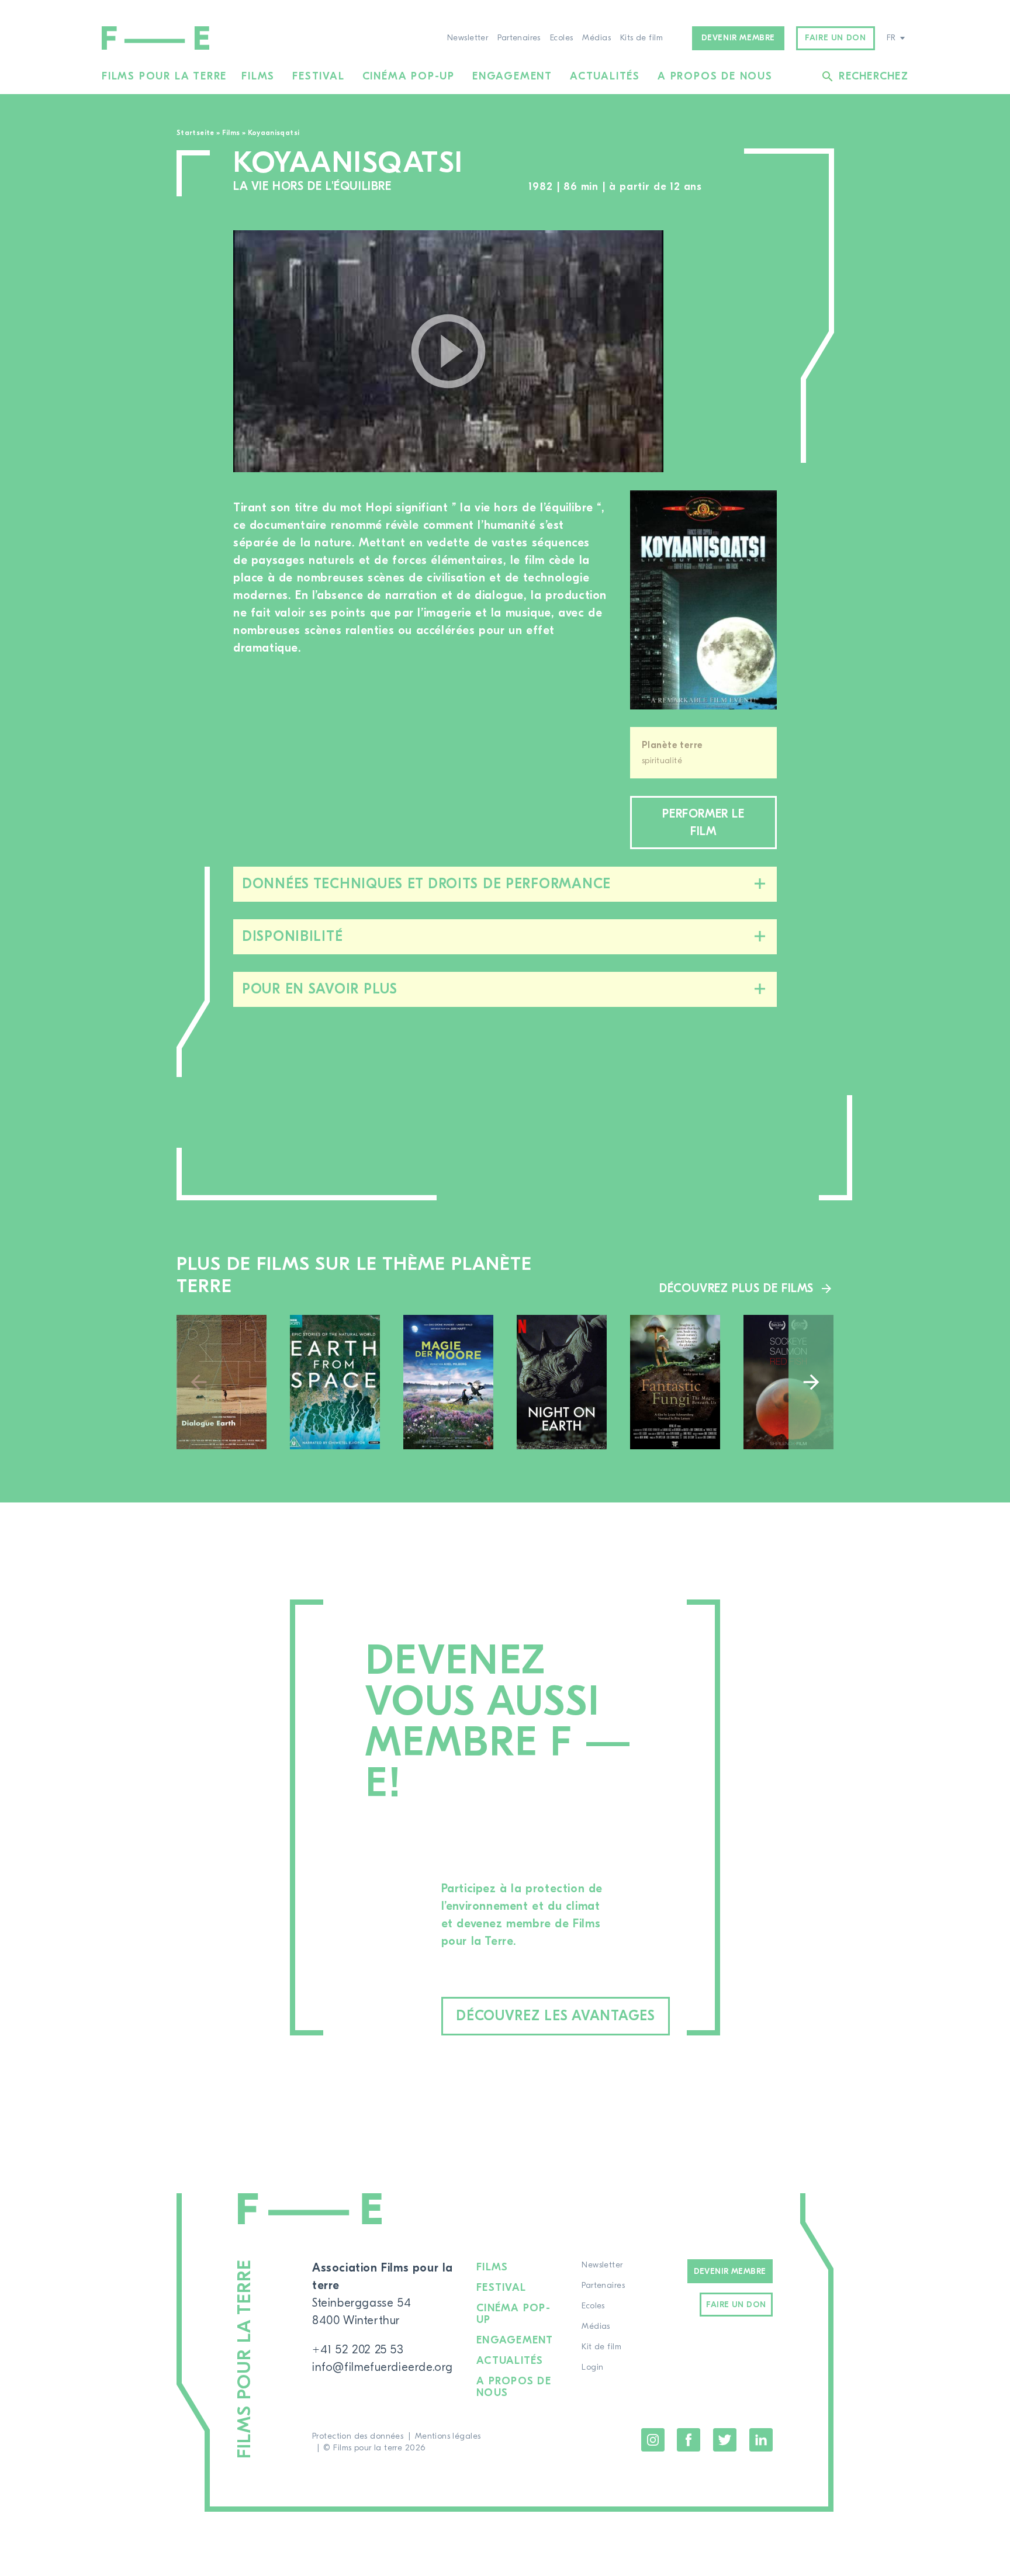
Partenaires (519, 38)
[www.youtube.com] (448, 351)
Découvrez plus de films (736, 1288)
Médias (596, 38)
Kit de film (601, 2347)
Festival (318, 76)
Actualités (605, 76)
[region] (732, 352)
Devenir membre (738, 38)
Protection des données (358, 2436)
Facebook (689, 2440)
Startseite (196, 133)
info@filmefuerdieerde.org (383, 2367)
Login (592, 2367)
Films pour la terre (164, 76)
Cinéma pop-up (409, 76)
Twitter (725, 2440)
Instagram (653, 2440)
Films (258, 76)
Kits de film (641, 38)
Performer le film (703, 823)
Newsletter (468, 38)
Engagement (512, 76)
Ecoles (562, 38)
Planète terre (672, 745)
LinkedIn (761, 2440)
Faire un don (835, 38)
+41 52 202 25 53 (358, 2350)
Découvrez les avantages (556, 2016)
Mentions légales (448, 2436)
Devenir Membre (730, 2272)
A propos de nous (715, 76)
